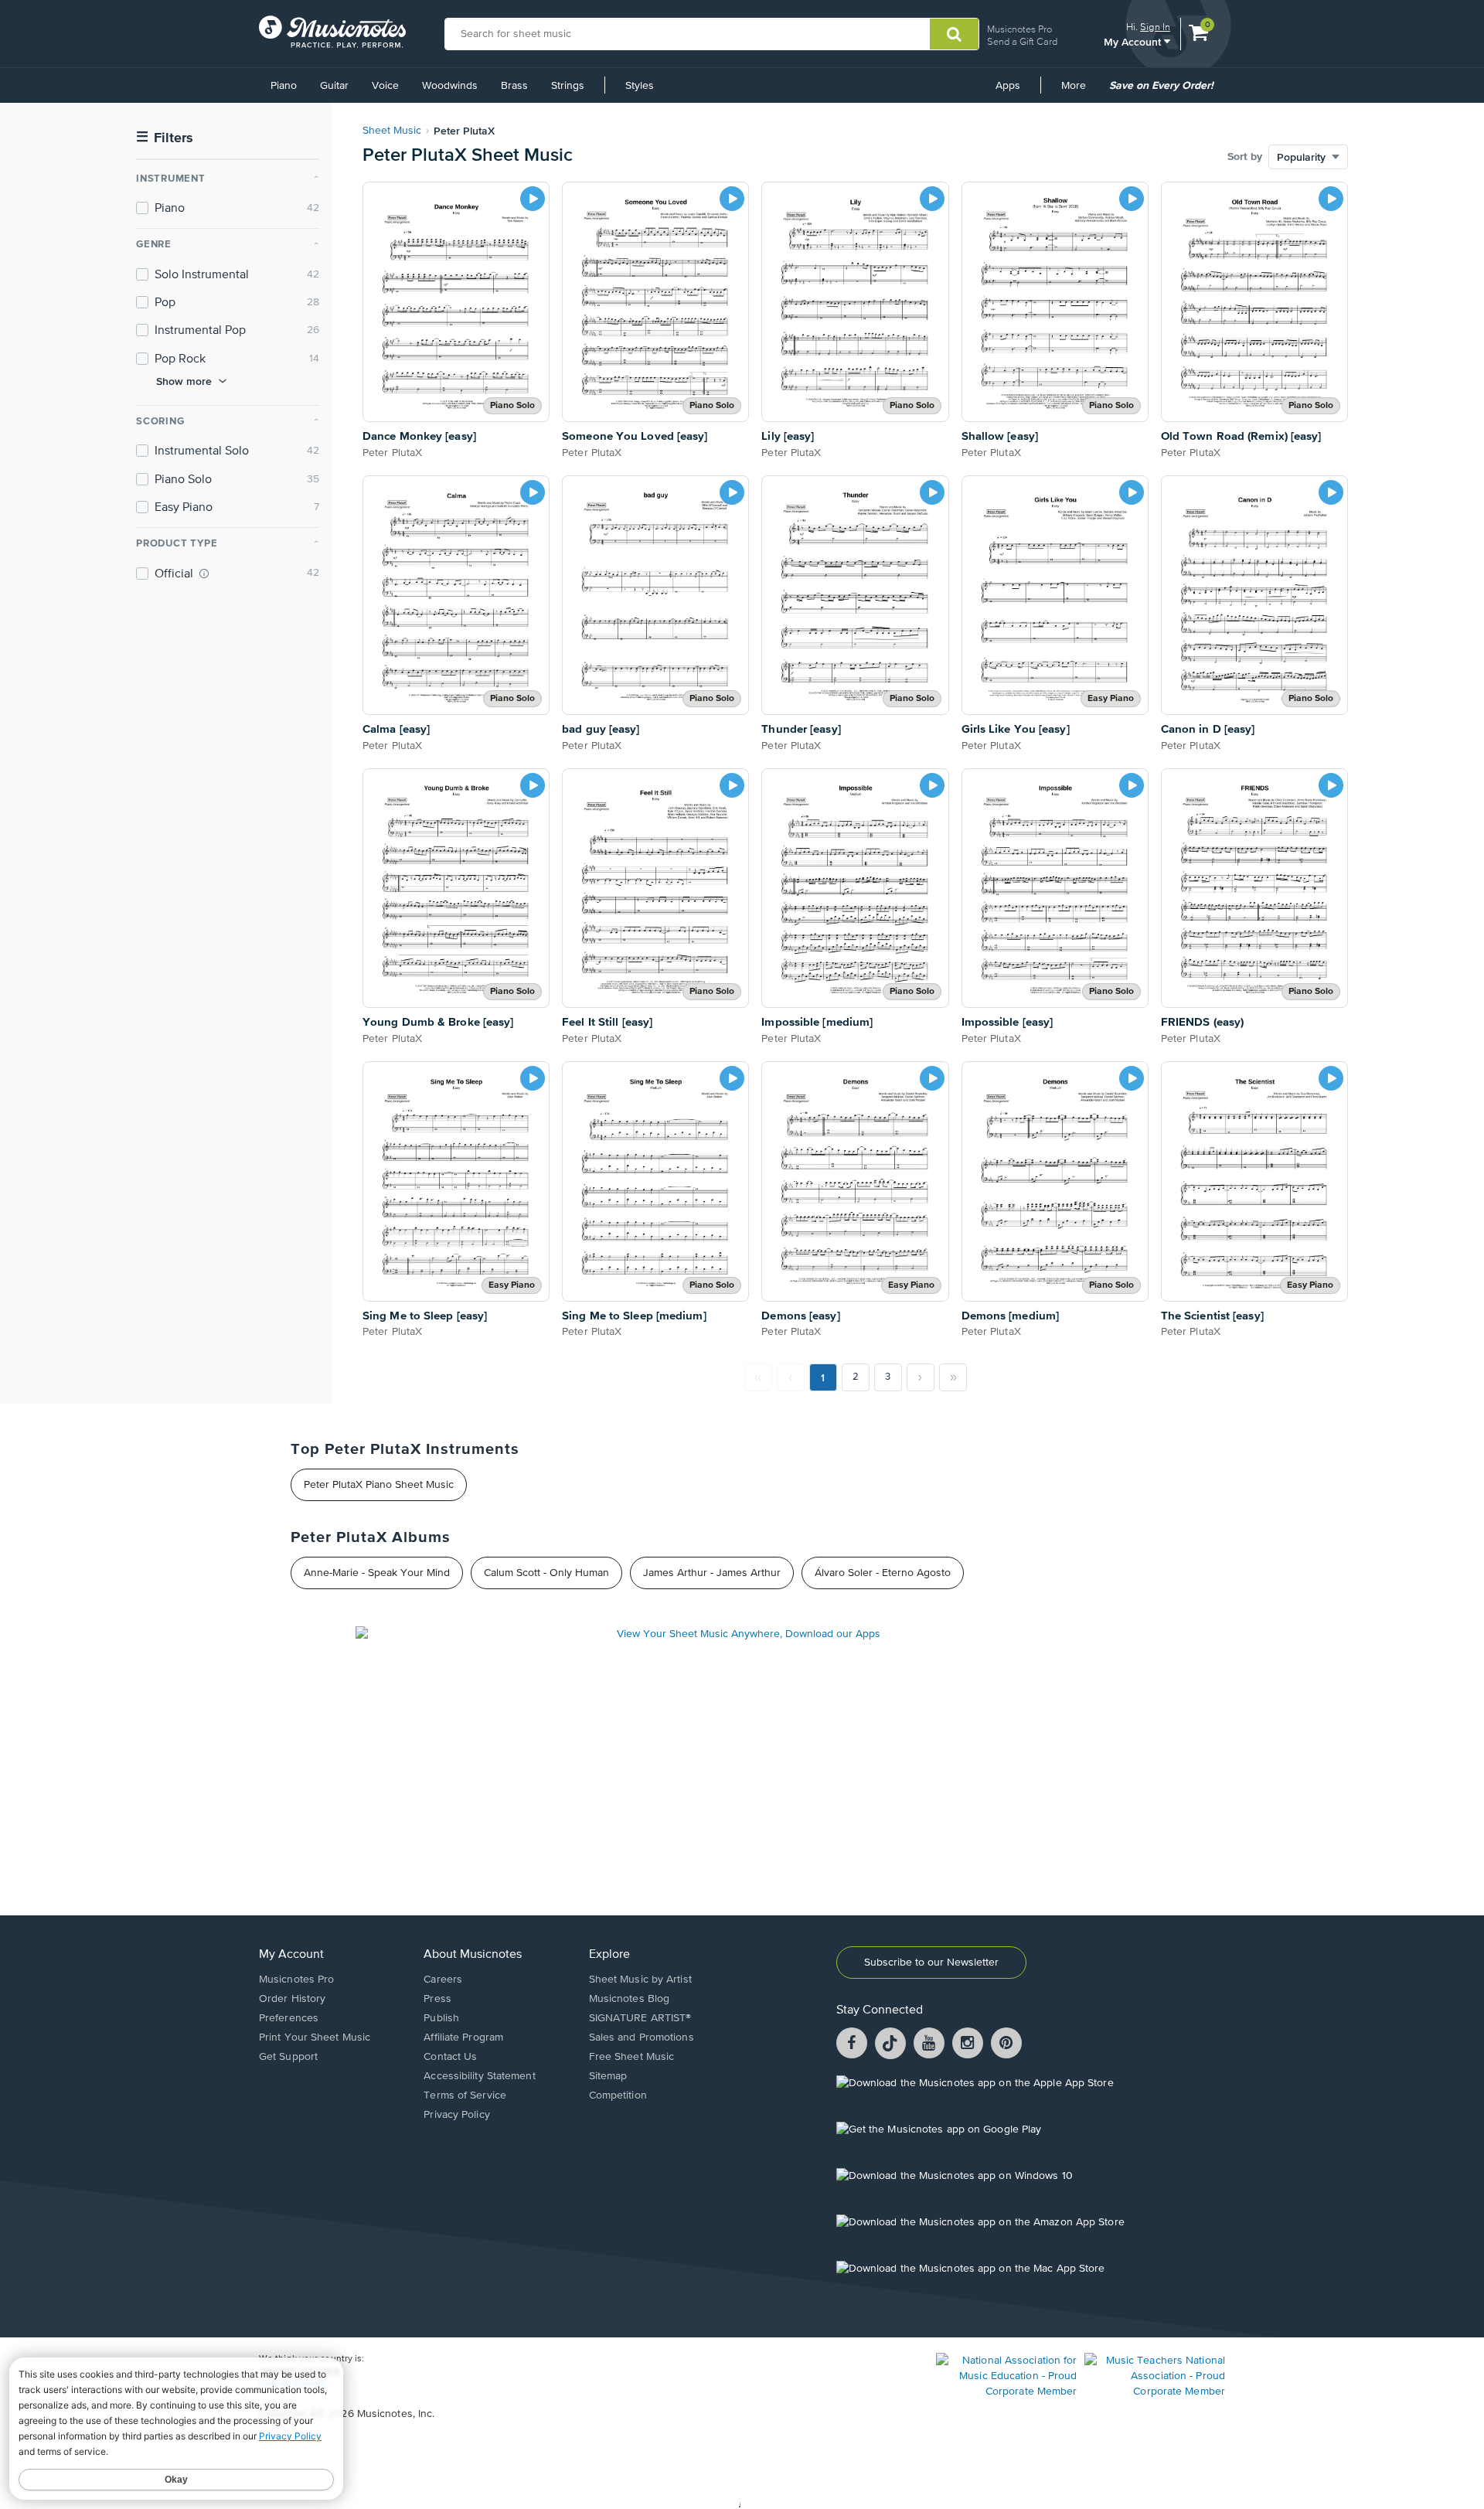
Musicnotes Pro (1019, 29)
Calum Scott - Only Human (546, 1573)
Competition (618, 2095)
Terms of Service (465, 2095)
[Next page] (921, 1377)
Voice (385, 86)
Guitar (334, 86)
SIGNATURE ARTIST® (640, 2018)
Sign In (1155, 27)
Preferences (289, 2018)
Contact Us (450, 2057)
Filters (165, 138)
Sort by (1245, 157)
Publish (441, 2018)
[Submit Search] (954, 34)
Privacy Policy (456, 2115)
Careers (443, 1980)
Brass (514, 86)
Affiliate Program (463, 2037)
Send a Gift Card (1022, 41)
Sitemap (608, 2076)
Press (437, 1999)
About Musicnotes (473, 1955)
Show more (184, 381)
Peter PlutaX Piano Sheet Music (379, 1485)
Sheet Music (392, 131)
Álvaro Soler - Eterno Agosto (883, 1573)
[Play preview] (533, 199)
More (1079, 91)
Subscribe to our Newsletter (931, 1963)
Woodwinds (450, 86)
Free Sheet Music (632, 2057)
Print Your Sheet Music (315, 2037)
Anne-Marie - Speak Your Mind (377, 1573)
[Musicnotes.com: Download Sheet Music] (332, 32)
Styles (640, 86)
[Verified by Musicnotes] (204, 574)
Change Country (293, 2384)
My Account (1134, 41)
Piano (284, 86)
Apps (1008, 86)
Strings (568, 86)
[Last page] (953, 1377)
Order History (292, 1999)
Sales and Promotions (642, 2037)
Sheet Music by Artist (640, 1980)
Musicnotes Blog (630, 1999)
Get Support (288, 2057)
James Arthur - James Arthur (712, 1573)
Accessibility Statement (479, 2076)
